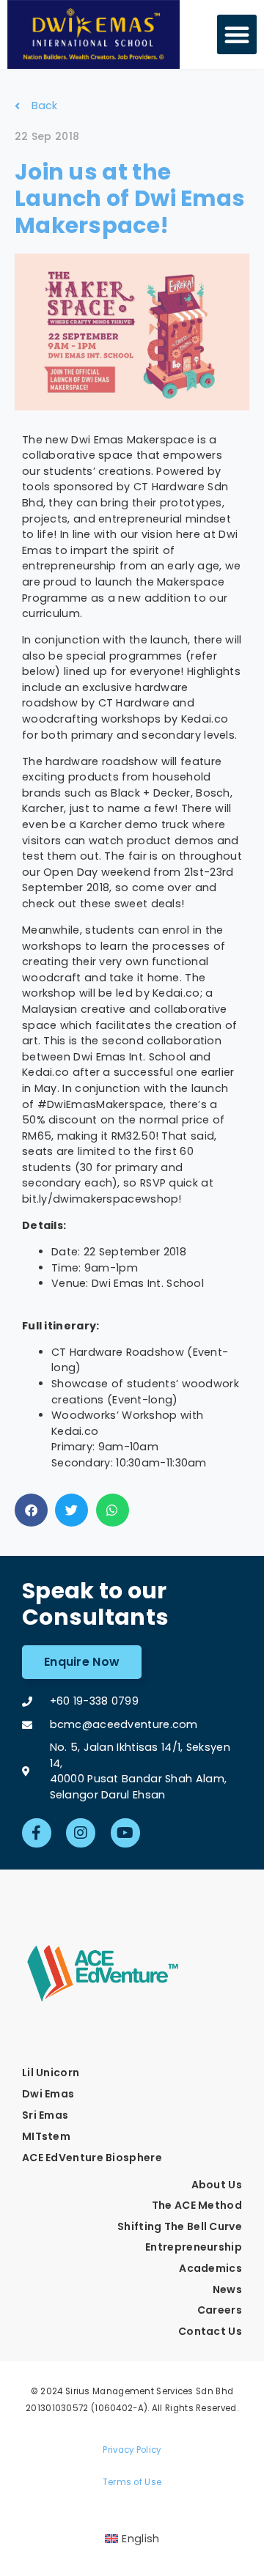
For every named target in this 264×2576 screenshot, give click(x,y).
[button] (237, 34)
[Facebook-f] (37, 1833)
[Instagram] (81, 1833)
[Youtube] (125, 1833)
